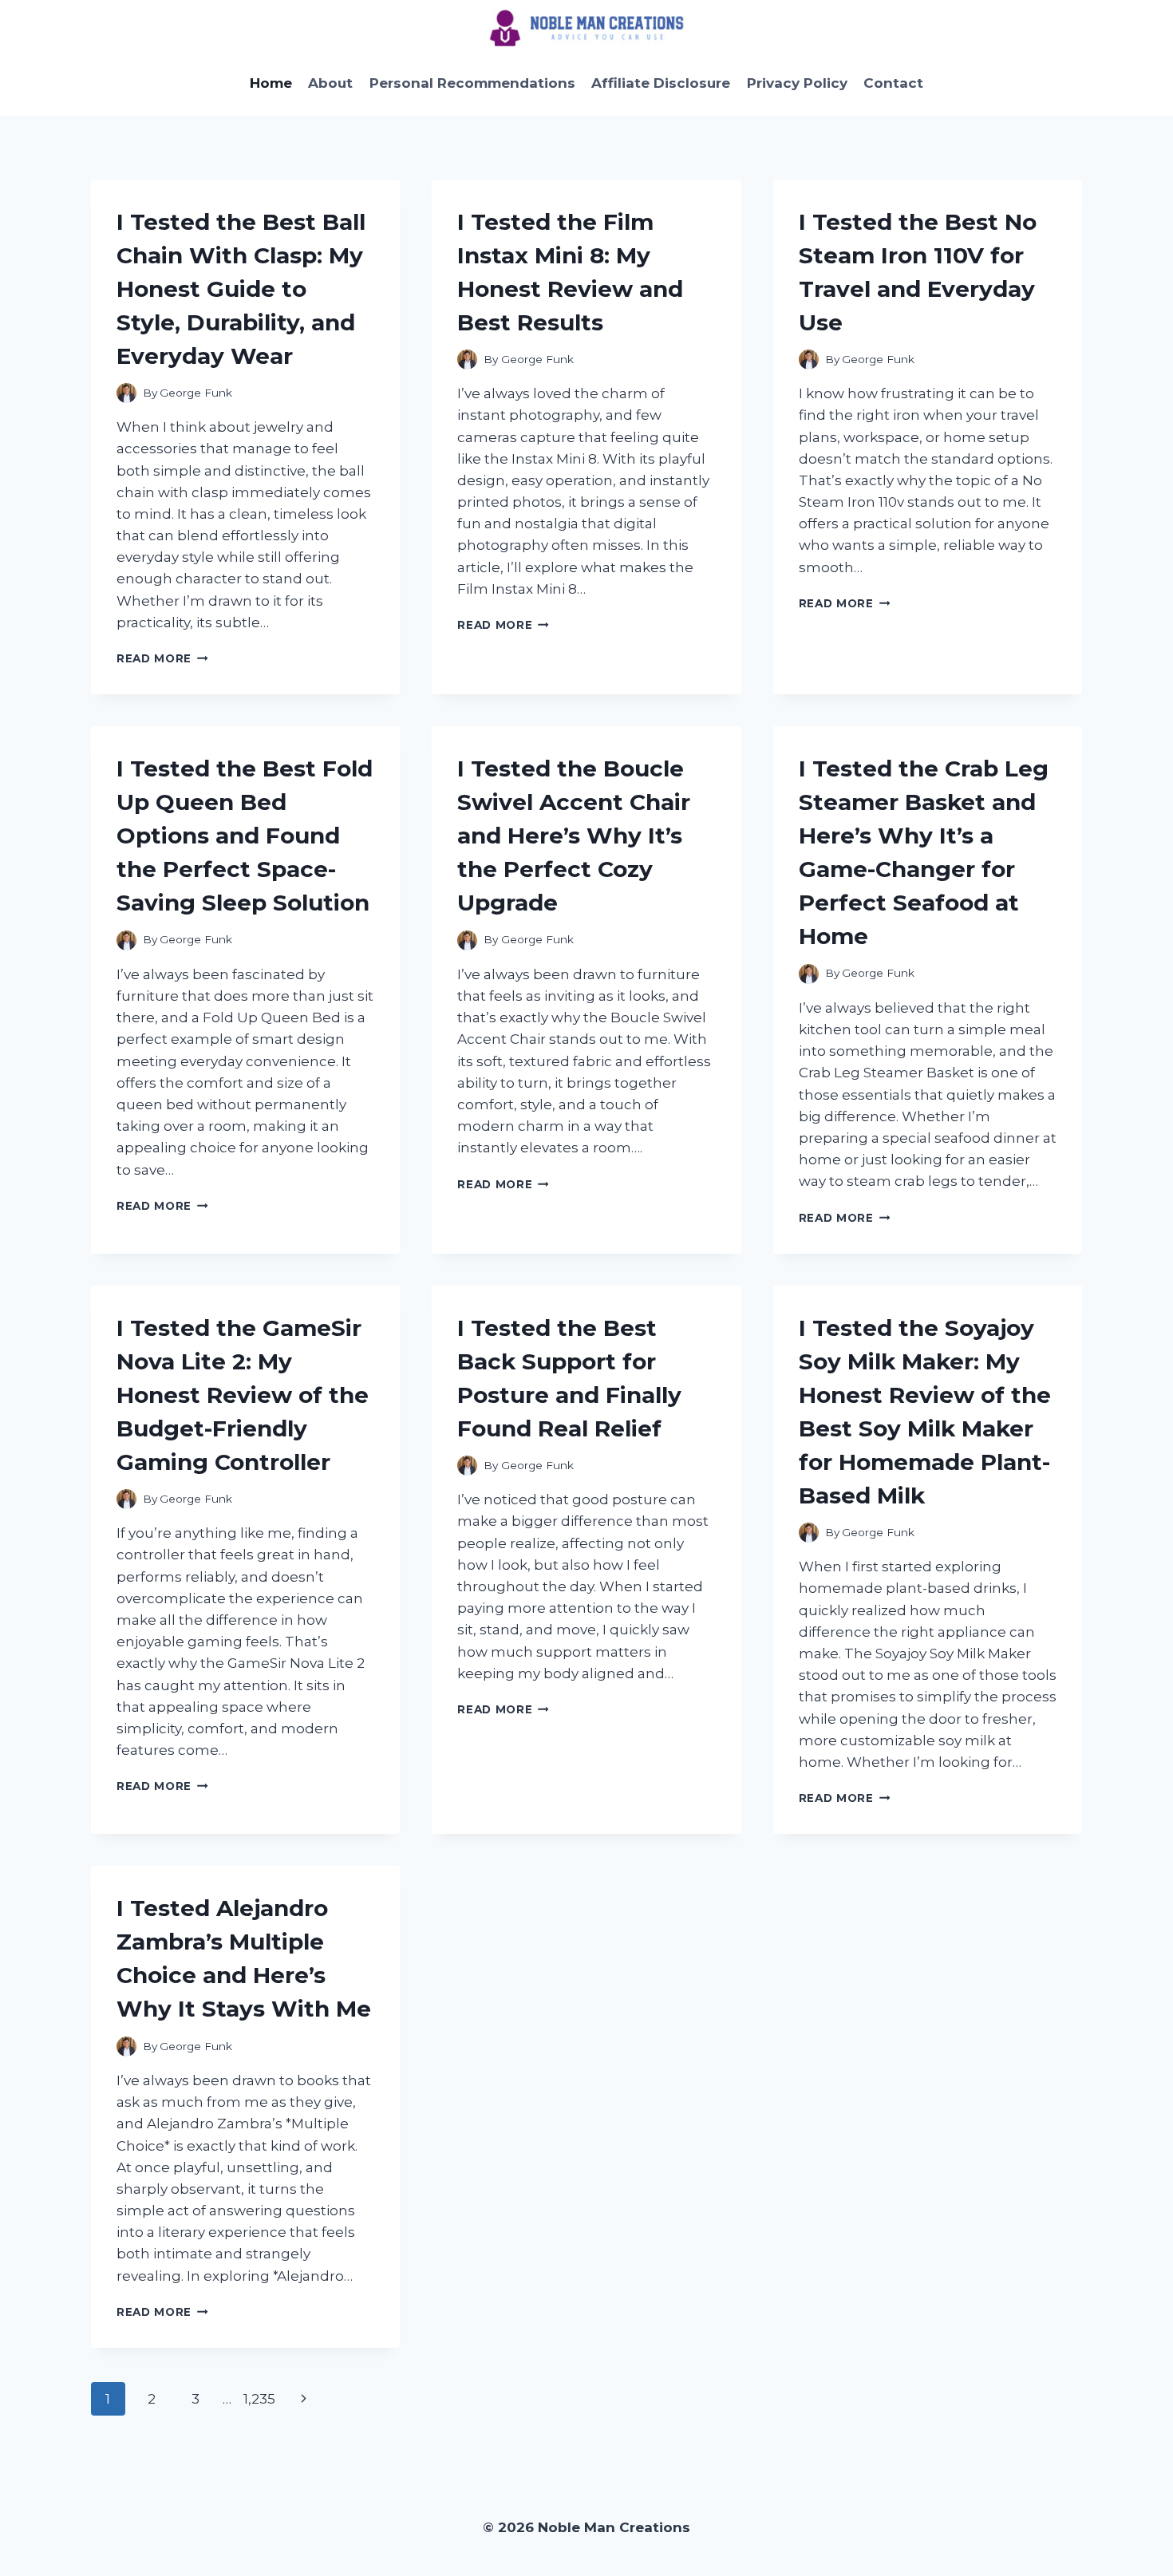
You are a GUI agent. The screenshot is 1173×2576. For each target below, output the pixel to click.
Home (271, 83)
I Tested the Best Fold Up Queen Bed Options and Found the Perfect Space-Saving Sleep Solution (245, 836)
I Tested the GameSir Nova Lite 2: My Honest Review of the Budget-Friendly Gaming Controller (243, 1395)
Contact (893, 83)
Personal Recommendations (472, 83)
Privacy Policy (797, 83)
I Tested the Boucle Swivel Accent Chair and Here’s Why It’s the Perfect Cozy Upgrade (574, 836)
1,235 (259, 2399)
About (330, 83)
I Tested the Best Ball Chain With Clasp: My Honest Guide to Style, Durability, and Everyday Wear (241, 289)
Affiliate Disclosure (661, 83)
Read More (162, 658)
